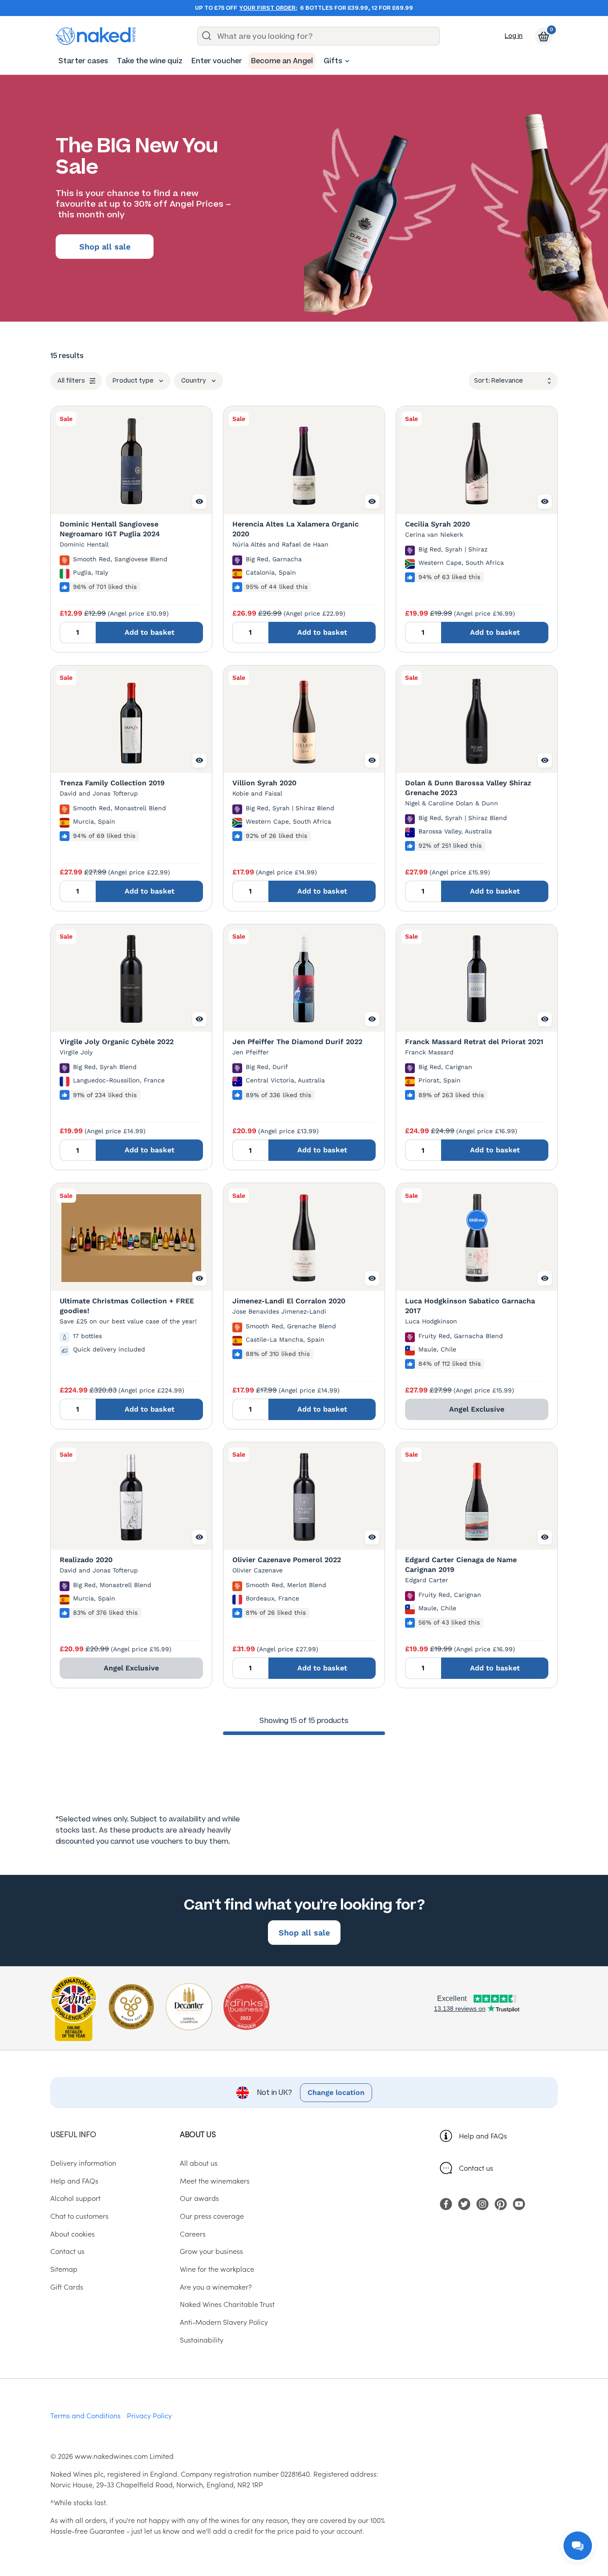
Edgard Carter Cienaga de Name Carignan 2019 (461, 1565)
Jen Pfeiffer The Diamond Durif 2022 (297, 1042)
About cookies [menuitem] (73, 2233)
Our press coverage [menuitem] (212, 2216)
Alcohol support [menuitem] (75, 2198)
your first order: (268, 8)
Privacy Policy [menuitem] (149, 2415)
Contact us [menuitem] (67, 2251)
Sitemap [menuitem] (64, 2269)
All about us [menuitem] (199, 2163)
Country (194, 381)
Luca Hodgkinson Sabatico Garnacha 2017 (470, 1306)
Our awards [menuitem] (199, 2198)
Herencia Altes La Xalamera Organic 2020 (296, 529)
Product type (133, 381)
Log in (514, 36)
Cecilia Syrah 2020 (438, 524)
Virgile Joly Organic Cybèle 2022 (117, 1042)
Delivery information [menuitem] (83, 2163)
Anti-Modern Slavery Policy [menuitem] (224, 2322)
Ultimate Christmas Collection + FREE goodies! (127, 1306)
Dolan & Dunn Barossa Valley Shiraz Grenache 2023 (468, 788)
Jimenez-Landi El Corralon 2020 (289, 1301)
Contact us (476, 2168)
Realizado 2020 (86, 1560)
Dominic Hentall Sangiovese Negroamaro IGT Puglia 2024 (110, 529)
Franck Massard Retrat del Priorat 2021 (474, 1042)
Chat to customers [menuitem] (79, 2216)
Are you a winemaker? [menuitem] (216, 2286)
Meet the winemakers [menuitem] (215, 2180)
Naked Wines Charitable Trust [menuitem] (227, 2304)
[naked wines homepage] (96, 36)
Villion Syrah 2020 (264, 783)
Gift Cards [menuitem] (67, 2286)
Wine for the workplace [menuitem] (217, 2269)
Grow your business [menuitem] (211, 2251)
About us (198, 2134)
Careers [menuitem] (193, 2233)
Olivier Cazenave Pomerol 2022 (287, 1560)
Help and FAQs (483, 2135)
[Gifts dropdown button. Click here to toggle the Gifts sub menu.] (347, 61)
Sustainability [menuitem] (202, 2339)
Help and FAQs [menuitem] (74, 2180)
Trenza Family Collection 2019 (112, 783)
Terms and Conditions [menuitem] (85, 2415)
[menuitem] (83, 61)
